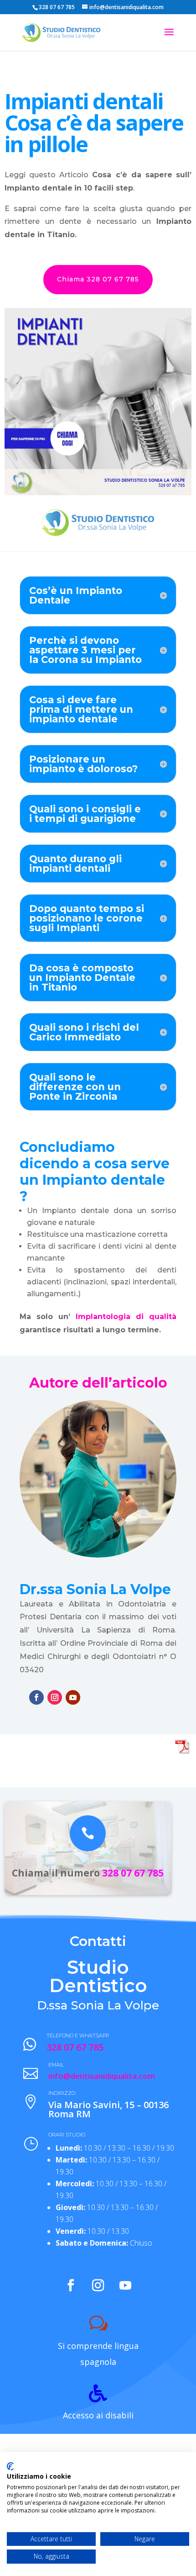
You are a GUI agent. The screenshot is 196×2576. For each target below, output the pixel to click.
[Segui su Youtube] (73, 1697)
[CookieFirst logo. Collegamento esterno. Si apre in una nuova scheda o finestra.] (10, 2466)
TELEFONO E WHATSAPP (78, 2035)
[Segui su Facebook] (36, 1697)
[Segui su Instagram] (55, 1697)
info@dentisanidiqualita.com (102, 2076)
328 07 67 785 (133, 1873)
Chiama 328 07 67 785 (98, 279)
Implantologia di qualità (126, 1317)
